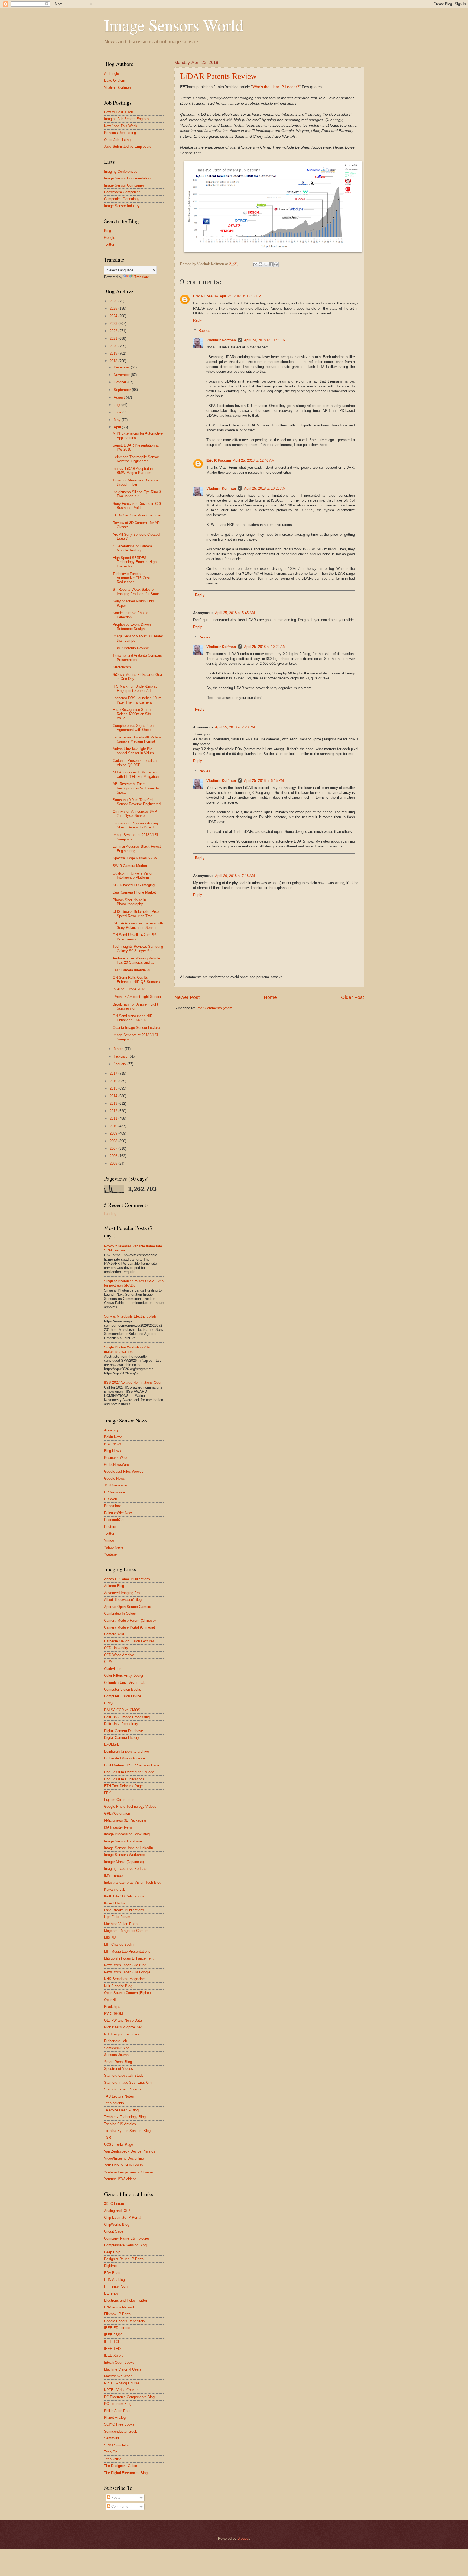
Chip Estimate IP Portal (123, 2217)
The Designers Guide (121, 2466)
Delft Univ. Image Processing (127, 1717)
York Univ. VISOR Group (123, 2165)
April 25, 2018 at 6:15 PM (264, 781)
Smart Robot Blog (118, 2062)
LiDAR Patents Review (218, 76)
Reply (198, 320)
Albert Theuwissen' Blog (123, 1600)
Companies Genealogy (122, 199)
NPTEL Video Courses (122, 2390)
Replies (204, 331)
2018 (114, 361)
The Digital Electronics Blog (126, 2473)
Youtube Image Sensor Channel (129, 2172)
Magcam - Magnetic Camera (126, 1931)
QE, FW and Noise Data (123, 2020)
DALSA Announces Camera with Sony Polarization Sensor (138, 925)
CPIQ (108, 1703)
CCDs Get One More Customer (137, 515)
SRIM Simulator (116, 2445)
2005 (114, 1163)
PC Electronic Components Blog (129, 2397)
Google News (114, 1478)
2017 (114, 1073)
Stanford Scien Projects (123, 2089)
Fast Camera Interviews (131, 970)
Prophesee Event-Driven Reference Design (132, 627)
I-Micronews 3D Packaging (125, 1820)
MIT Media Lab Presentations (127, 1952)
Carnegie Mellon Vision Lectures (129, 1641)
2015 (114, 1088)
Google (110, 238)
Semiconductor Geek (121, 2431)
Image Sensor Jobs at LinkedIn (129, 1848)
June (118, 412)
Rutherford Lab (116, 2041)
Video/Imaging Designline (124, 2158)
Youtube (110, 1554)
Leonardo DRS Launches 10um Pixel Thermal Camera (137, 700)
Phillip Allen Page (118, 2411)
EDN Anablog (114, 2280)
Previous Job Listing (120, 133)
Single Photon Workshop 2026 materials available (128, 1349)
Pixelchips (112, 2007)
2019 (114, 353)
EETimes (111, 2293)
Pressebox (112, 1506)
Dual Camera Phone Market (134, 892)
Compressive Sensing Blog (125, 2245)
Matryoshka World (118, 2376)
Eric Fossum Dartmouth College (129, 1772)
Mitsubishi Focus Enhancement (129, 1958)
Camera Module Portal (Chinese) (129, 1627)
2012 (114, 1111)
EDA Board (113, 2273)
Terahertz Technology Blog (125, 2117)
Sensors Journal (117, 2055)
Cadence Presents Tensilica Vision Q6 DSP (135, 763)
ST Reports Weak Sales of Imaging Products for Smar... (137, 592)
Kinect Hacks (115, 1903)
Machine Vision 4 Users (123, 2369)
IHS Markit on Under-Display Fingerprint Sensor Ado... (135, 688)
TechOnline (113, 2459)
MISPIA (110, 1938)
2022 (114, 331)
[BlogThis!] (261, 264)
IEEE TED (112, 2349)
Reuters (110, 1527)
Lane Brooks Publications (124, 1910)
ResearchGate (115, 1520)
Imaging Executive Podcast (126, 1869)
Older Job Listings (118, 140)
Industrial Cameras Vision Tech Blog (133, 1882)
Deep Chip (112, 2252)
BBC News (113, 1444)
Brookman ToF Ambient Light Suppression (135, 1006)
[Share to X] (266, 264)
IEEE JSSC (113, 2335)
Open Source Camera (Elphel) (127, 1993)
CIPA (108, 1662)
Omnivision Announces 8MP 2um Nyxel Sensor (135, 814)
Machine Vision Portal (121, 1924)
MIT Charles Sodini (119, 1944)
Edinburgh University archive (126, 1751)
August (120, 397)
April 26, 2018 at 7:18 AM (235, 876)
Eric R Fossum (206, 296)
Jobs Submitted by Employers (128, 147)
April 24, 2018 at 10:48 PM (265, 340)
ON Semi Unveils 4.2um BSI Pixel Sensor (135, 937)
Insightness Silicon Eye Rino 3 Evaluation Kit (137, 494)
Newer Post (187, 997)
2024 (114, 316)
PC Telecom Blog (118, 2404)
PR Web (110, 1499)
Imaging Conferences (121, 171)
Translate (142, 277)
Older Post (352, 997)
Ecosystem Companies (122, 192)
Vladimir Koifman (221, 340)
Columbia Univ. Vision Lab (125, 1683)
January (121, 1064)
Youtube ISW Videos (120, 2179)
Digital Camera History (122, 1738)
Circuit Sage (114, 2231)
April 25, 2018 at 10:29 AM (265, 647)
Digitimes (111, 2266)
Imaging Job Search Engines (127, 119)
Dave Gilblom (115, 80)
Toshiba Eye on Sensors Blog (127, 2131)
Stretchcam (122, 667)
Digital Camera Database (123, 1731)
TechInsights (114, 2103)
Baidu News (113, 1437)
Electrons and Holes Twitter (126, 2300)
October (121, 382)
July (118, 405)
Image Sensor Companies (124, 185)
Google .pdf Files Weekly (124, 1471)
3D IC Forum (114, 2204)
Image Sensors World (174, 25)
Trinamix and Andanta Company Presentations (138, 657)
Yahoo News (114, 1547)
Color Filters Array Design (124, 1676)
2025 (114, 308)
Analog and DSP (117, 2211)
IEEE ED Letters (117, 2328)
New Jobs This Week (121, 126)
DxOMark (111, 1744)
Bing (108, 231)
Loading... (112, 1214)
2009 (114, 1133)
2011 (114, 1118)
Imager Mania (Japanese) (124, 1862)
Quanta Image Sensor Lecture (136, 1028)
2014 (114, 1096)
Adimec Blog (114, 1586)
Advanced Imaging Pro (122, 1593)
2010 (114, 1126)
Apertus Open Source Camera (128, 1607)
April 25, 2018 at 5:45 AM (235, 613)
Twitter (109, 244)
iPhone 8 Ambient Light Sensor (137, 997)
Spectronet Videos (118, 2069)
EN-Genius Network (119, 2307)
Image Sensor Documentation (127, 178)
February (121, 1056)
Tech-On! (111, 2452)
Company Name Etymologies (127, 2238)
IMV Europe (113, 1876)
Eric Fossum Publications (124, 1779)
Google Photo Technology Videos (130, 1806)
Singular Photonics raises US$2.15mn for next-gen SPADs (134, 1283)
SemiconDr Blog (117, 2048)
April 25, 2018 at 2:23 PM (235, 727)
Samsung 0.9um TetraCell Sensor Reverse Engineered (137, 802)
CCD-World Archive (119, 1655)
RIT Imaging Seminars (122, 2034)
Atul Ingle (111, 74)
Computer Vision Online (123, 1696)
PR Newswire (114, 1492)
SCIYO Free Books (119, 2424)
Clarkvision (113, 1669)
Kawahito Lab (115, 1889)
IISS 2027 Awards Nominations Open (133, 1382)
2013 (114, 1104)
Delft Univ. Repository (121, 1724)
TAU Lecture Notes (119, 2096)
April (118, 427)
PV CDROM (113, 2014)
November (122, 375)
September (123, 390)
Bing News (112, 1451)
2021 (114, 338)
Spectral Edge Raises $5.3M (135, 858)
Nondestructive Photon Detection (131, 615)
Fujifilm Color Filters (120, 1800)
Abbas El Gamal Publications (127, 1579)
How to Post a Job (118, 112)
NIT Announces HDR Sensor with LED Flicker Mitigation (136, 774)
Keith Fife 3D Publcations (124, 1896)
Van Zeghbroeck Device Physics (130, 2151)
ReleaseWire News (119, 1513)
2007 (114, 1149)
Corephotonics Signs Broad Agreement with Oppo (134, 728)
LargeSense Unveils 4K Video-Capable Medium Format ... (137, 739)
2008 (114, 1141)
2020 (114, 346)
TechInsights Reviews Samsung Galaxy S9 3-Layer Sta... (138, 949)
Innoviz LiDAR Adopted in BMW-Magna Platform (133, 471)
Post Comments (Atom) (215, 1008)
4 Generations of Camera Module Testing (132, 548)
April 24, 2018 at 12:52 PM (240, 296)
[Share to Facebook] (271, 264)
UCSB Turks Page (118, 2145)
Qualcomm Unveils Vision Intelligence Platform (133, 875)
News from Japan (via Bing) (126, 1965)
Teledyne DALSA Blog (121, 2110)
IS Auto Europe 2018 (129, 989)
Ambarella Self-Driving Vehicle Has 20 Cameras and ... (136, 960)
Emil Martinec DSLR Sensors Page (132, 1765)
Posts (115, 2498)
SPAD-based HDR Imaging (134, 885)
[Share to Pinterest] (276, 264)
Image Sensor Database (123, 1841)
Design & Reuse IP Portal (124, 2259)
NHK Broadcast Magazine (124, 1979)
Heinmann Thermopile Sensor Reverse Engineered (136, 459)
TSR (108, 2137)
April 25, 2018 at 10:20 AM (265, 488)
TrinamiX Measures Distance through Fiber (135, 482)
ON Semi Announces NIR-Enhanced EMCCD (133, 1018)
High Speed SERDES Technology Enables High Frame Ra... (135, 562)
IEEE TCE (112, 2342)
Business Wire (115, 1458)
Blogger (243, 2538)
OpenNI (110, 2000)
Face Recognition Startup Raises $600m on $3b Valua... (133, 714)
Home (270, 997)
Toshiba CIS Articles (120, 2124)
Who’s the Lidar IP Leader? (276, 87)
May (118, 420)
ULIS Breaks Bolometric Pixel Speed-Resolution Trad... (136, 914)
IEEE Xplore (114, 2355)
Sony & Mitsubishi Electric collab (130, 1316)
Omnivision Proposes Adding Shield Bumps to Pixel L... (135, 825)
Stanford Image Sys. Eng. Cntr (128, 2082)
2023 (114, 324)
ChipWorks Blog (117, 2225)
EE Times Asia (116, 2287)
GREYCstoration (117, 1814)
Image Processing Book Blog (127, 1834)
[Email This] (255, 264)
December (122, 367)
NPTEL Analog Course (122, 2383)
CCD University (116, 1648)
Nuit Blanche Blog (118, 1986)
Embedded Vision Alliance (124, 1758)
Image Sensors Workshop (124, 1855)
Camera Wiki (114, 1634)
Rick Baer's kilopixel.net (123, 2027)
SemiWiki (111, 2438)
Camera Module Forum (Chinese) (130, 1621)
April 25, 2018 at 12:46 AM (254, 460)
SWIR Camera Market (130, 866)
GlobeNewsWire (116, 1465)
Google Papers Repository (125, 2321)
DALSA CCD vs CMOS (122, 1710)
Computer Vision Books (123, 1689)
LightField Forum (117, 1917)
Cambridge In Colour (120, 1613)
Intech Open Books (119, 2363)
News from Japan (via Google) (128, 1972)
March (119, 1049)
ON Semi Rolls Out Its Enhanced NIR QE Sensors (136, 979)
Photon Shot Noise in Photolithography (129, 902)
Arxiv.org (111, 1430)
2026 (114, 301)
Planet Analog (115, 2418)
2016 (114, 1081)
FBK (108, 1793)
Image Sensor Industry (122, 206)
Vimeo (109, 1541)
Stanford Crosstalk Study (124, 2075)
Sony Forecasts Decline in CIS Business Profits (137, 506)
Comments (119, 2506)
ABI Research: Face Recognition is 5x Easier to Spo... (136, 788)
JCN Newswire (115, 1485)
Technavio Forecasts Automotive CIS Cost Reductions (131, 578)
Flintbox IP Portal (118, 2314)
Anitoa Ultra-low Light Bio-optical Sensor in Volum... (135, 751)
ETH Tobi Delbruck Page (123, 1786)
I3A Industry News (118, 1827)
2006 (114, 1156)
